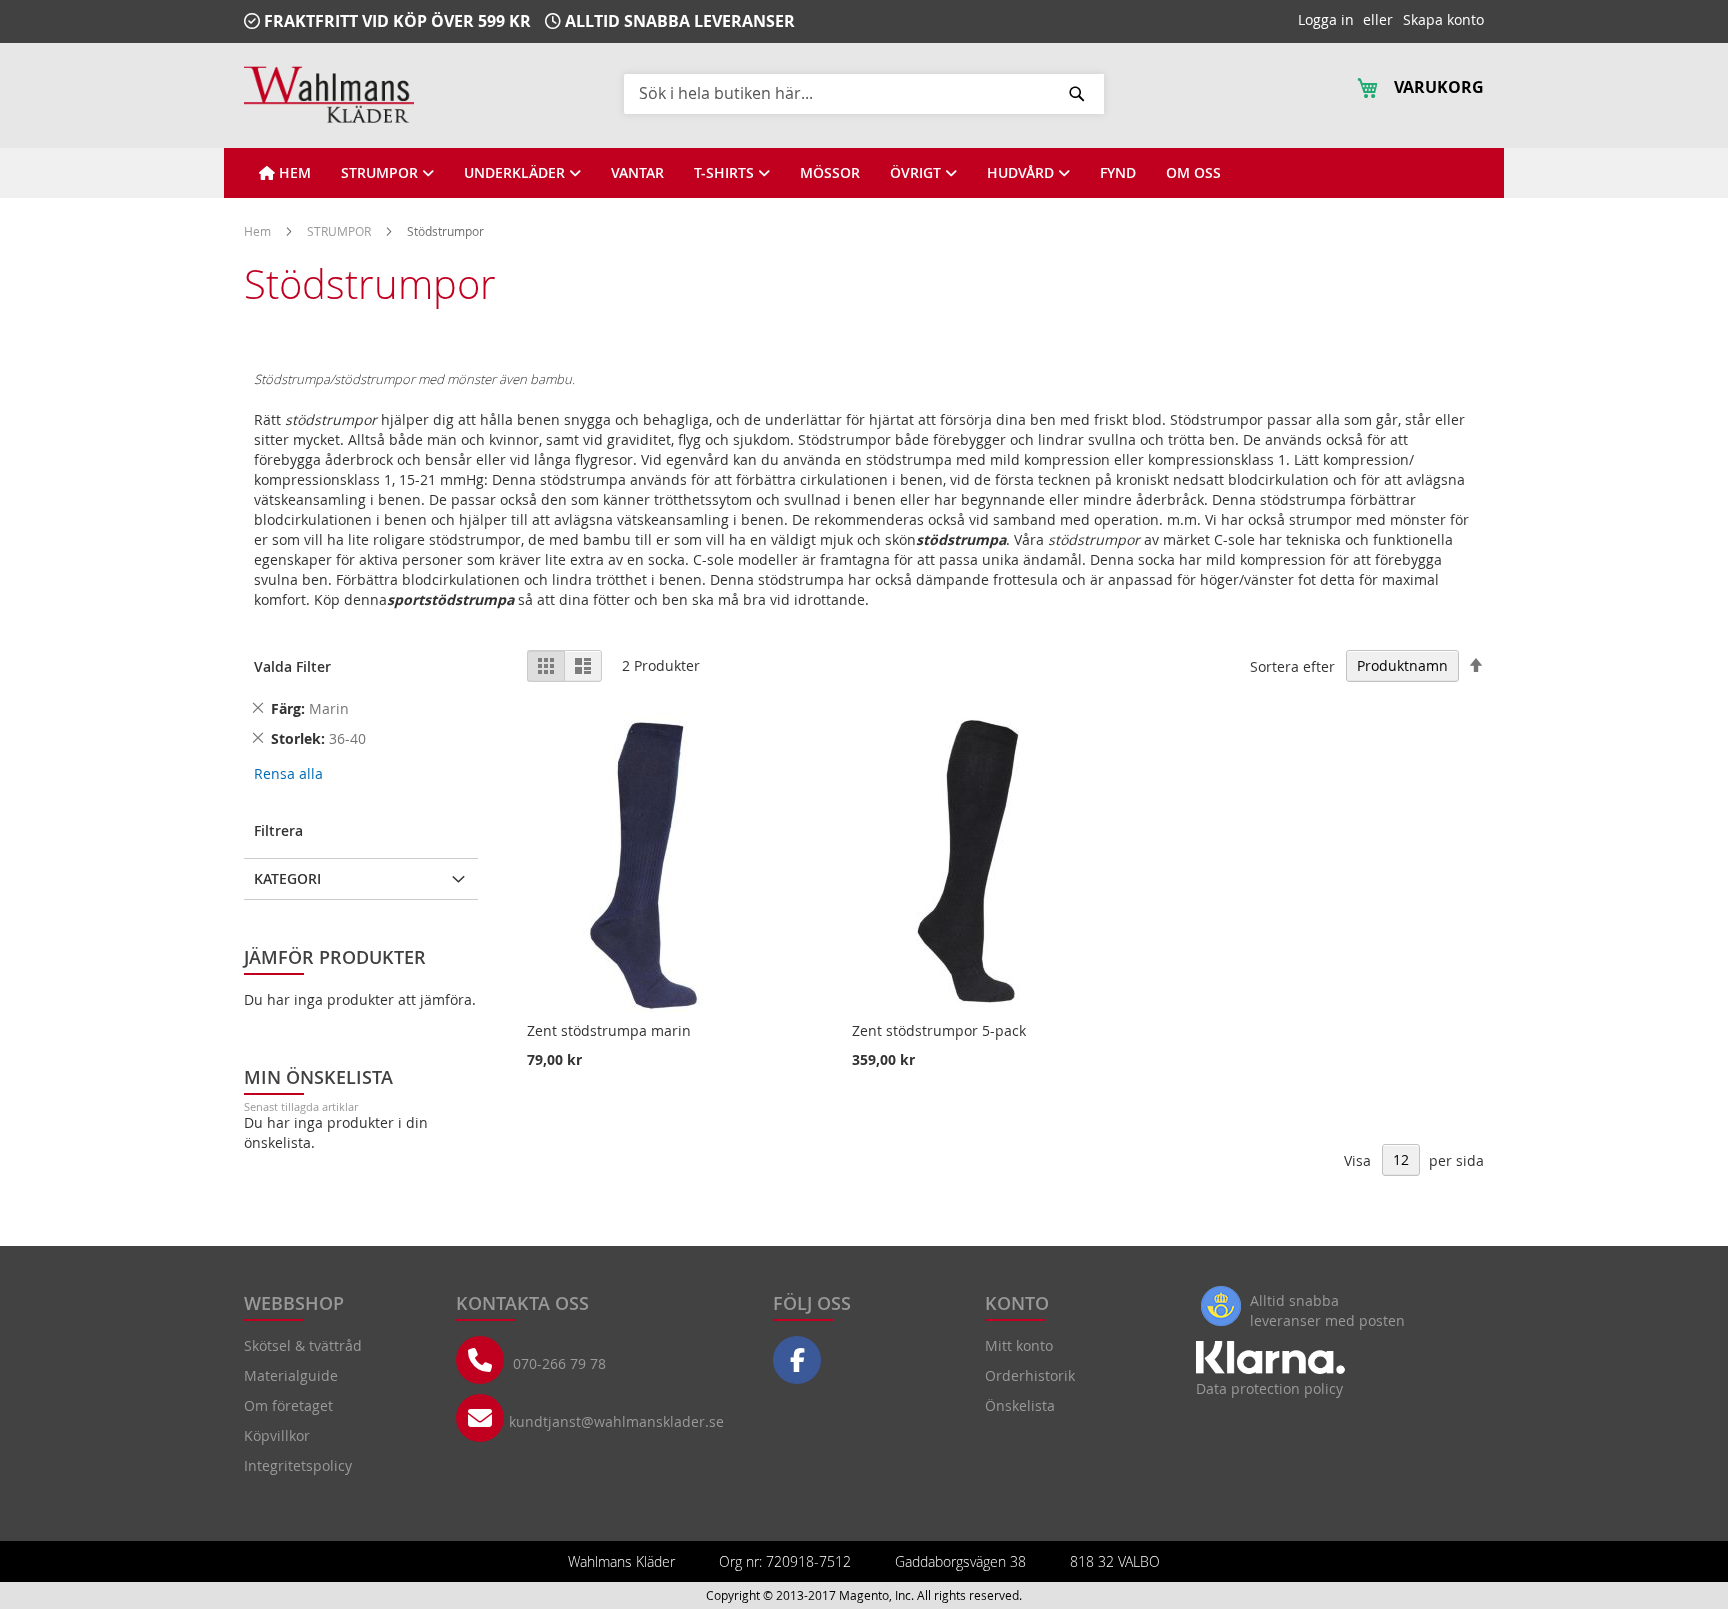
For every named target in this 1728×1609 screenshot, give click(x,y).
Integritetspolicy (298, 1465)
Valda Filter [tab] (292, 666)
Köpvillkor (277, 1435)
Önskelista (1020, 1405)
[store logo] (329, 94)
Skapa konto (1443, 19)
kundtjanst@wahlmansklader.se (616, 1421)
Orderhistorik (1030, 1375)
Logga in (1326, 19)
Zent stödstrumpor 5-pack (939, 1030)
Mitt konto (1019, 1345)
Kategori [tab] (287, 878)
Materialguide (291, 1375)
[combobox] (864, 93)
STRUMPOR (340, 231)
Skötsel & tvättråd (303, 1345)
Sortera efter (1292, 665)
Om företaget (288, 1405)
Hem (259, 231)
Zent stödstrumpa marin (609, 1030)
